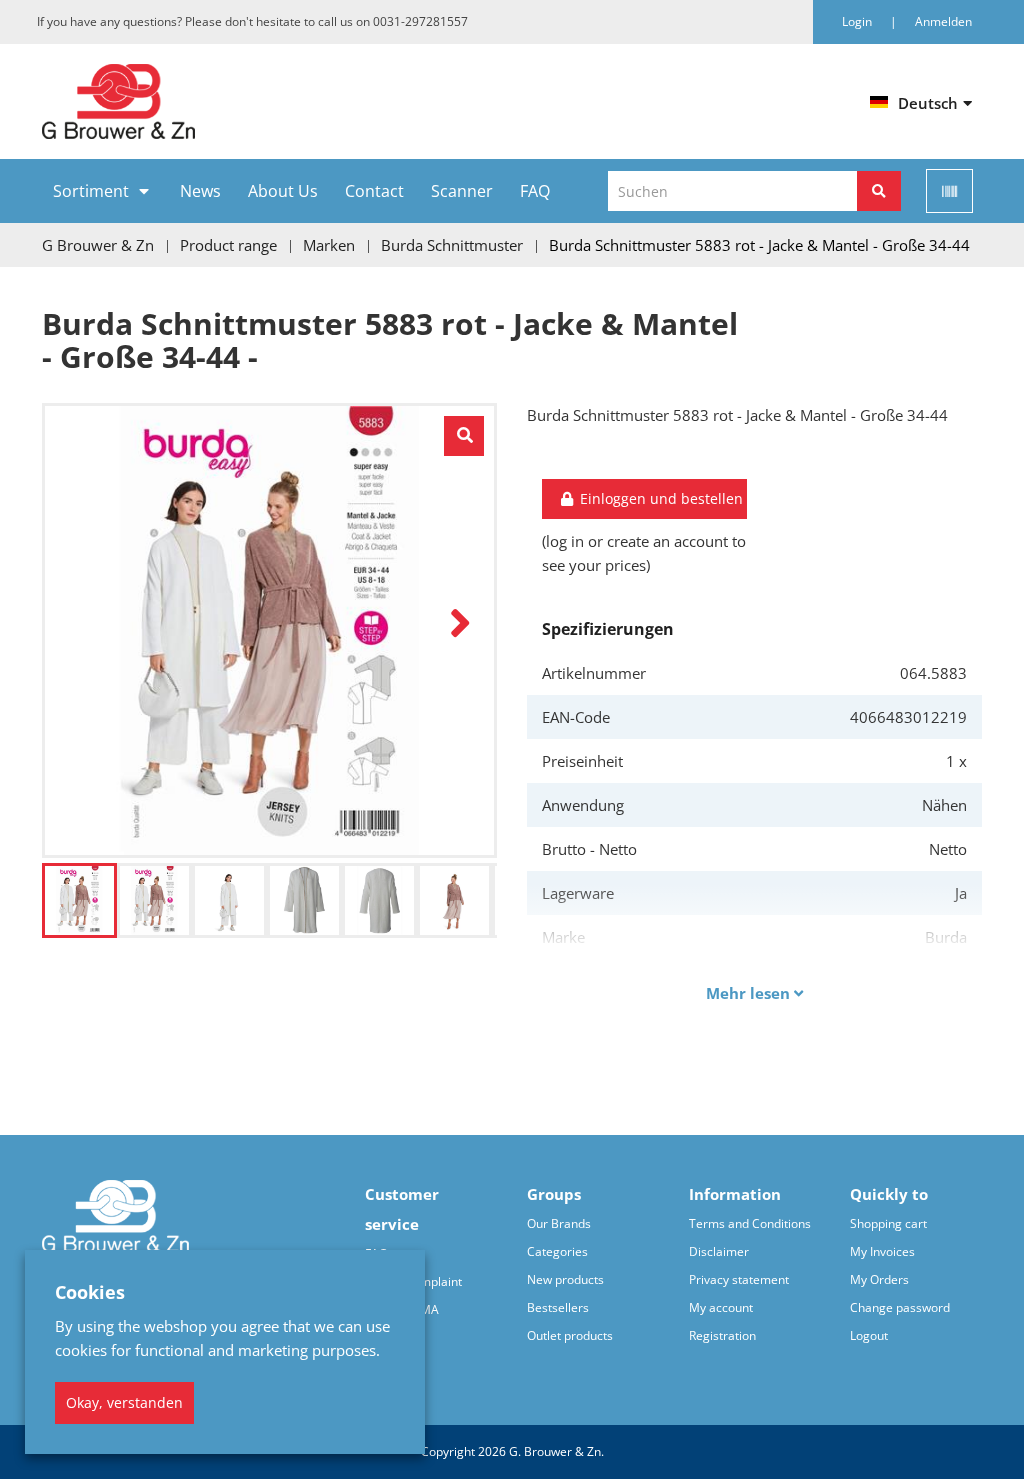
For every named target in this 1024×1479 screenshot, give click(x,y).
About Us (283, 191)
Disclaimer (719, 1251)
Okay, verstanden (124, 1402)
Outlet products (570, 1335)
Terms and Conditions (750, 1223)
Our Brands (559, 1223)
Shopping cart (888, 1223)
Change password (900, 1307)
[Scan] (949, 191)
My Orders (879, 1279)
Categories (557, 1251)
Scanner (462, 191)
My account (721, 1307)
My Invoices (882, 1251)
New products (565, 1279)
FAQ (535, 191)
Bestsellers (558, 1307)
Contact (374, 191)
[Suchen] (879, 191)
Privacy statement (739, 1279)
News (200, 191)
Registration (722, 1335)
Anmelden (943, 21)
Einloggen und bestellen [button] (659, 498)
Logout (869, 1335)
